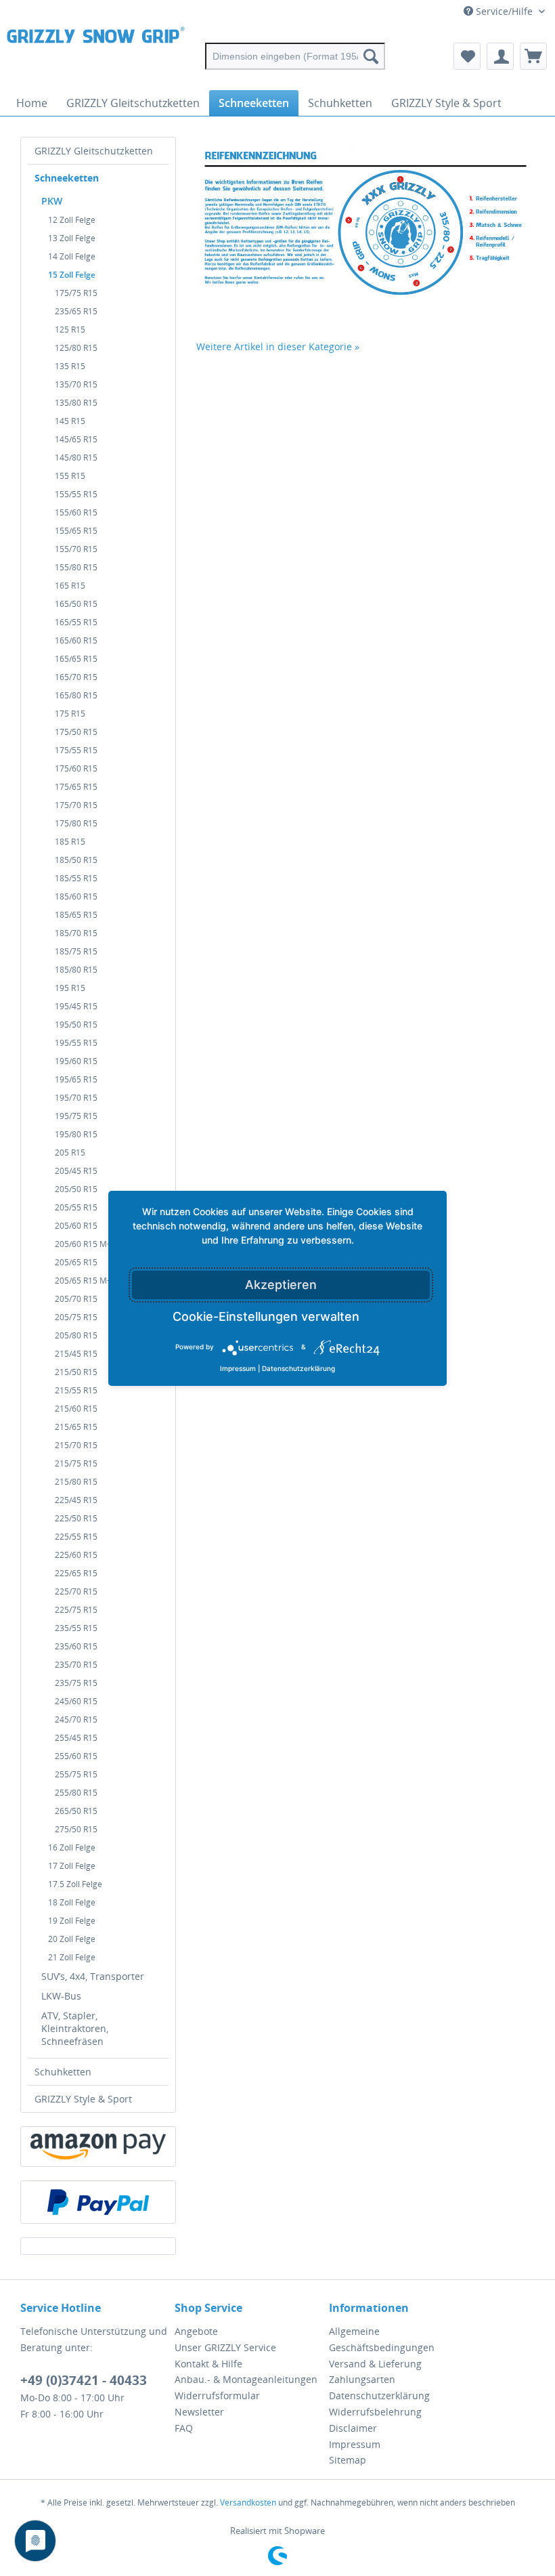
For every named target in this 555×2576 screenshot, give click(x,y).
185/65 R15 (76, 915)
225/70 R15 (76, 1591)
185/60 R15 (76, 896)
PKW (52, 201)
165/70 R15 (76, 677)
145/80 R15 (76, 458)
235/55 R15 (76, 1628)
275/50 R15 (76, 1829)
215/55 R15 (76, 1390)
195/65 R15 (76, 1079)
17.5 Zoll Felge (75, 1884)
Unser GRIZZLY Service (225, 2347)
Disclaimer (353, 2428)
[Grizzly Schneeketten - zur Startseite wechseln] (96, 56)
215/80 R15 (76, 1482)
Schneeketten (67, 178)
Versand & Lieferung (375, 2364)
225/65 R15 (76, 1573)
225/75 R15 (76, 1610)
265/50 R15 (76, 1811)
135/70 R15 (76, 384)
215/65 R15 (76, 1427)
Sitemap (348, 2460)
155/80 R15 (76, 567)
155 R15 (70, 476)
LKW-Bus (61, 1996)
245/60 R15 (76, 1701)
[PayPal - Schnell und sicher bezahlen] (98, 2202)
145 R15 (70, 421)
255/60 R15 (76, 1756)
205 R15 (70, 1153)
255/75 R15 (76, 1774)
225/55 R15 (76, 1537)
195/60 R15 (76, 1061)
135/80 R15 (76, 403)
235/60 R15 (76, 1646)
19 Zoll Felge (72, 1921)
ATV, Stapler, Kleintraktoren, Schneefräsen (75, 2028)
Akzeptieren (281, 1285)
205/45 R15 (76, 1171)
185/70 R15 (76, 933)
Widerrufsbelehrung (375, 2412)
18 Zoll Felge (72, 1902)
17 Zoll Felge (72, 1866)
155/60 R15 (76, 512)
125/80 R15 (76, 348)
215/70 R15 (76, 1445)
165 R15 (70, 586)
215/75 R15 (76, 1463)
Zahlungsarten (362, 2379)
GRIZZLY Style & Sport (83, 2099)
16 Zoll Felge (72, 1847)
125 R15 (70, 330)
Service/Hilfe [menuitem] (504, 11)
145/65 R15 (76, 439)
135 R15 (70, 366)
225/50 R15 (76, 1518)
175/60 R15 (76, 768)
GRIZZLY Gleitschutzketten (94, 151)
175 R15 (70, 714)
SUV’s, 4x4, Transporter (93, 1976)
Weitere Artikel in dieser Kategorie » (278, 346)
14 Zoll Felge (72, 256)
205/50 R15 (76, 1189)
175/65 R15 (76, 787)
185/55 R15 (76, 878)
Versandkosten (248, 2503)
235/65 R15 (76, 311)
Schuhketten (63, 2072)
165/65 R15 (76, 659)
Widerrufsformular (217, 2395)
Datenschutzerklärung (379, 2395)
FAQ (184, 2428)
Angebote (196, 2331)
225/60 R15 (76, 1555)
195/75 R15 (76, 1116)
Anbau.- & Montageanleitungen (246, 2379)
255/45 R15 (76, 1738)
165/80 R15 (76, 695)
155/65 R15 (76, 531)
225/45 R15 (76, 1500)
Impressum (355, 2444)
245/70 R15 (76, 1719)
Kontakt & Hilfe (208, 2364)
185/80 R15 (76, 970)
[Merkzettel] (467, 56)
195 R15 (70, 988)
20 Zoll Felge (72, 1939)
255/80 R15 (76, 1793)
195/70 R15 (76, 1098)
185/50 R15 (76, 860)
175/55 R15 (76, 750)
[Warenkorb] (533, 56)
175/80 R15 (76, 823)
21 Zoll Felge (72, 1957)
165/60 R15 (76, 640)
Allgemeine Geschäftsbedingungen (382, 2339)
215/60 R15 (76, 1409)
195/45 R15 (76, 1006)
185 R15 (70, 842)
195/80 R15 (76, 1134)
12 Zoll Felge (72, 220)
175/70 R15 (76, 805)
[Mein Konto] (500, 56)
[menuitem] (295, 56)
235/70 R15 (76, 1665)
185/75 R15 (76, 951)
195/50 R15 (76, 1025)
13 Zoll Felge (72, 238)
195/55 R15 (76, 1043)
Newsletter (199, 2412)
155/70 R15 (76, 549)
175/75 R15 (76, 293)
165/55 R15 (76, 622)
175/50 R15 (76, 732)
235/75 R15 (76, 1683)
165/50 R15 (76, 604)
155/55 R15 (76, 494)
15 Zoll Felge (72, 275)
